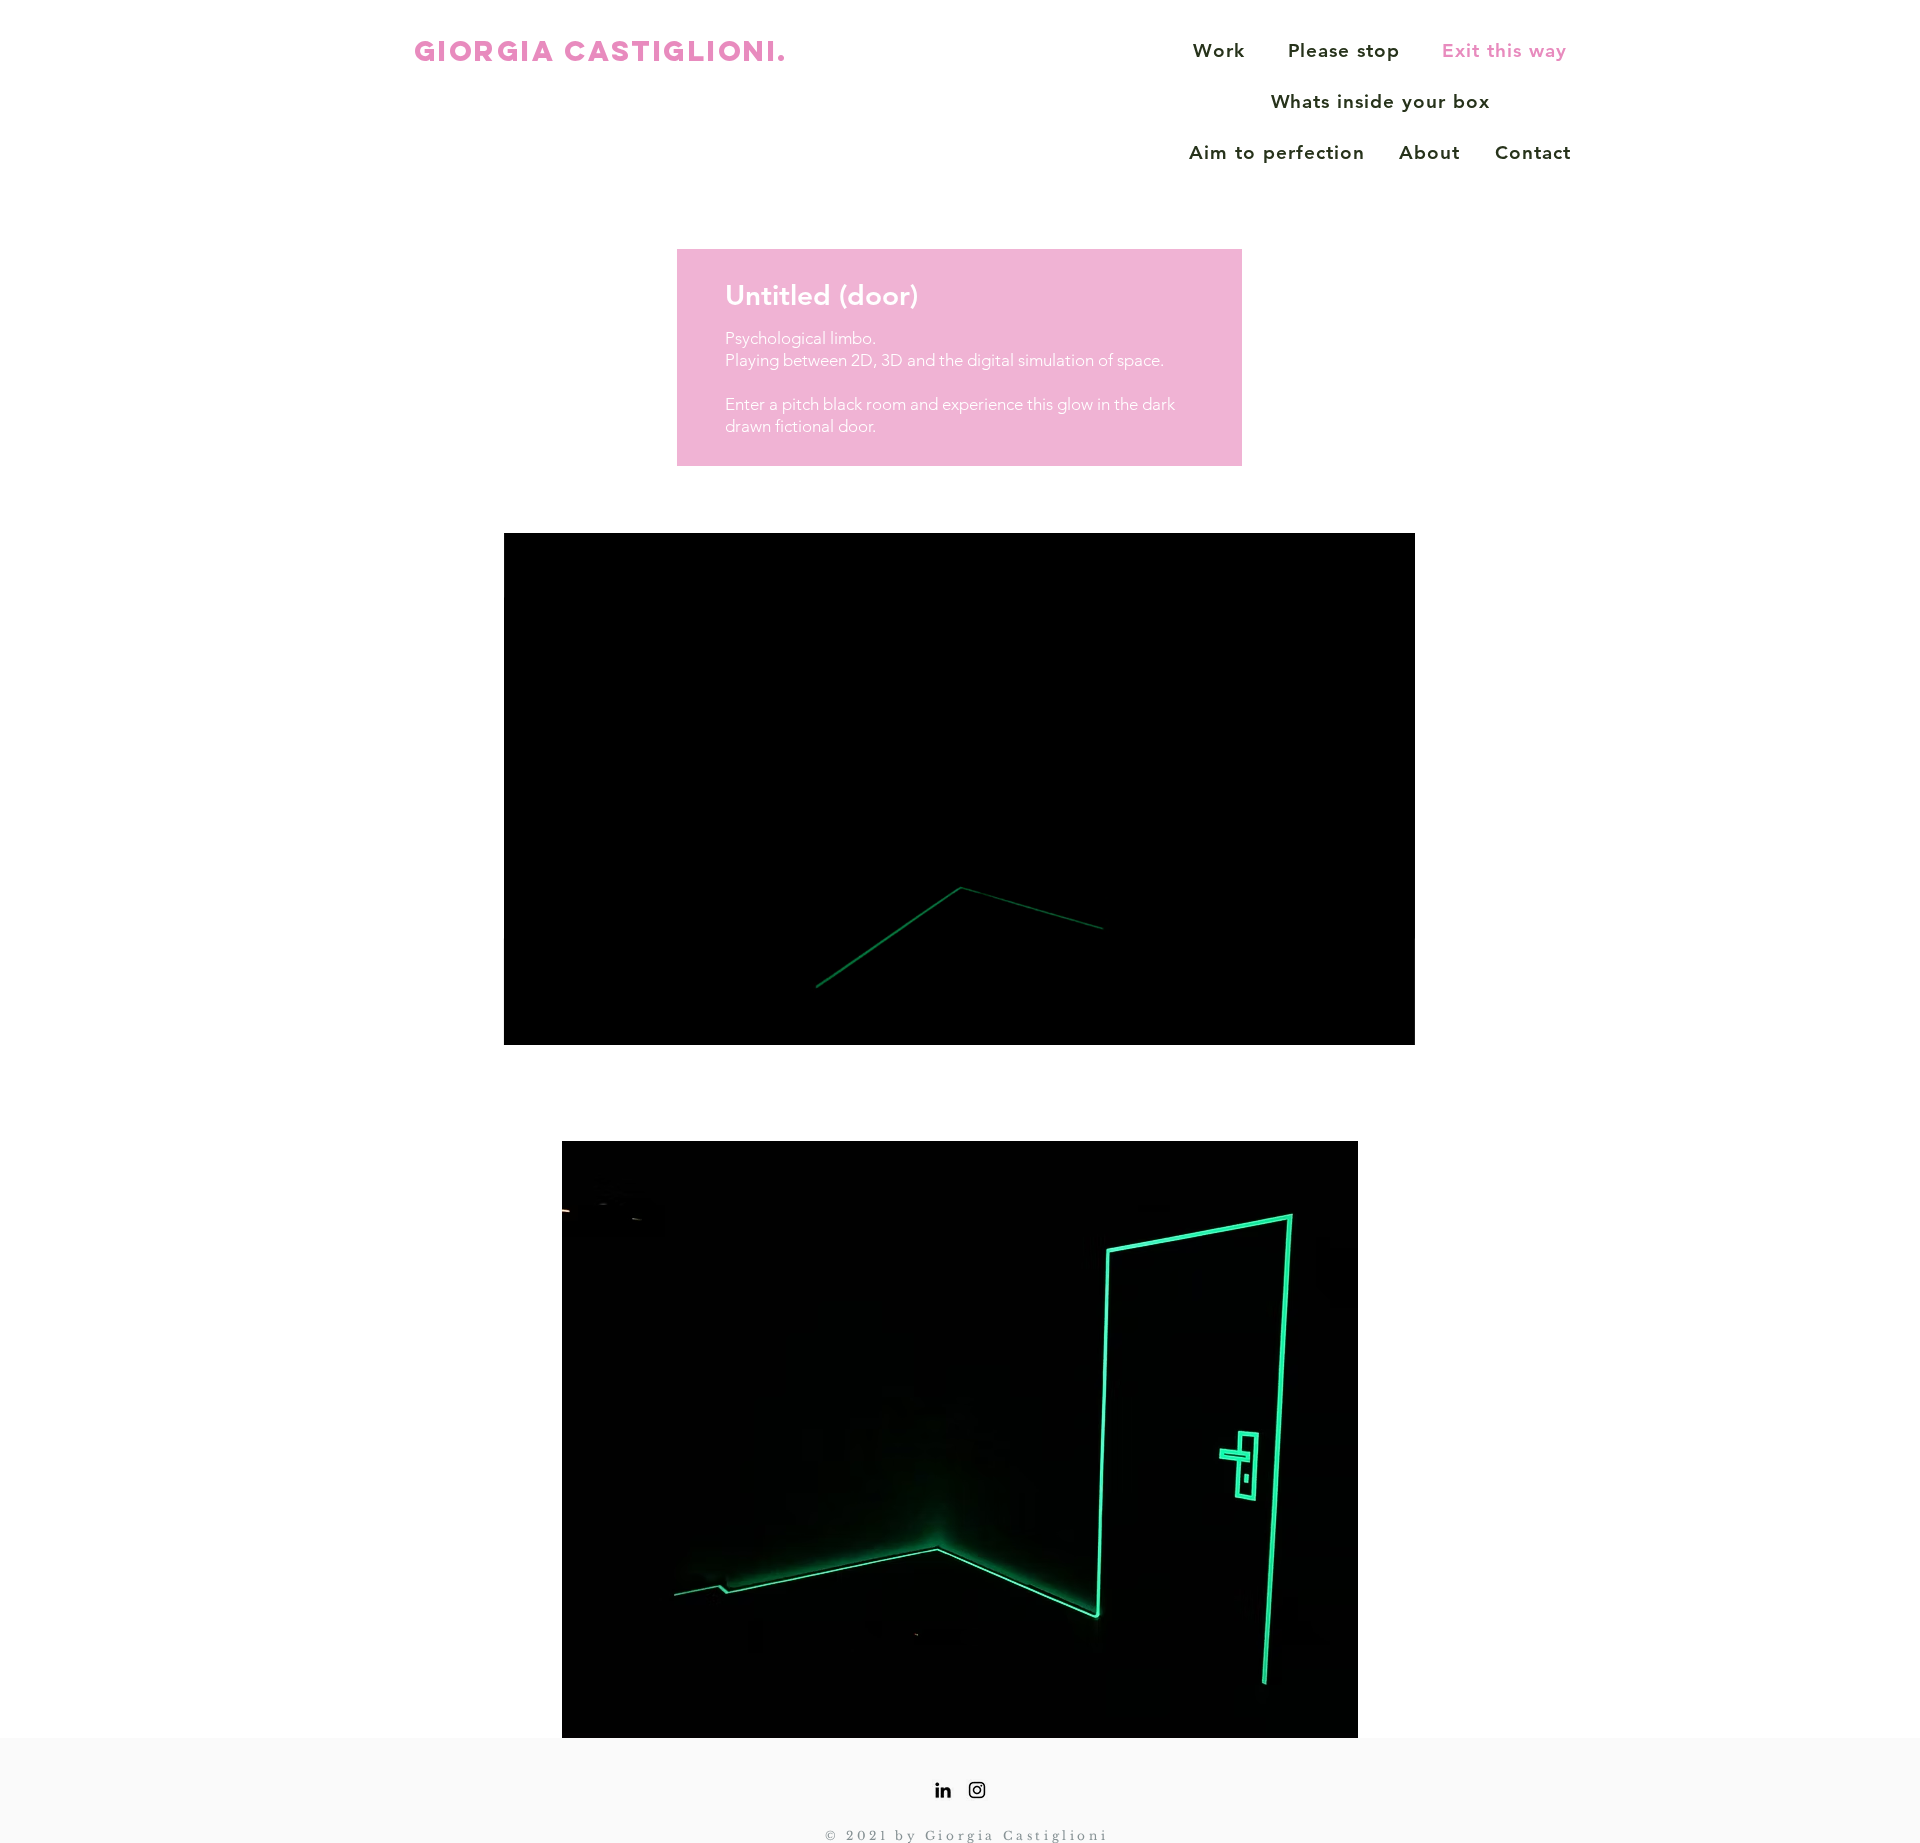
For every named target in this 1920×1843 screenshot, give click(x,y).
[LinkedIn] (943, 1790)
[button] (1389, 1023)
